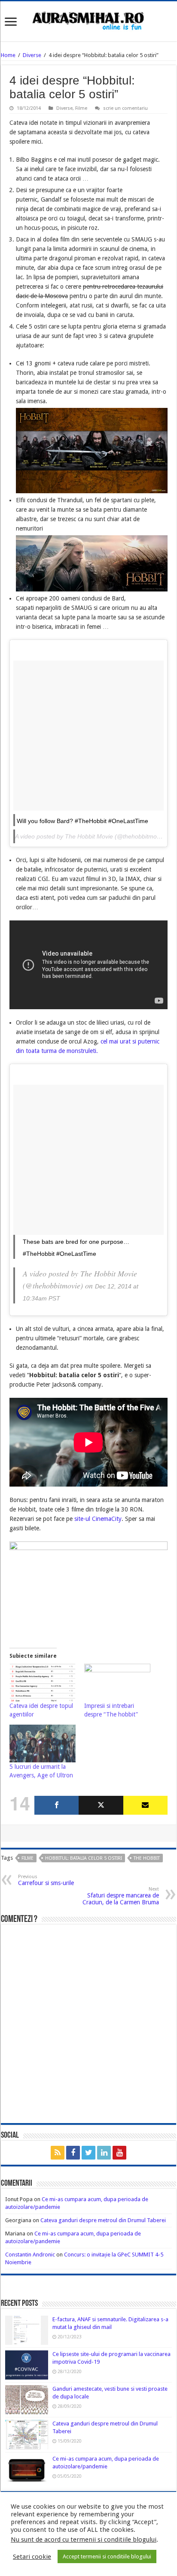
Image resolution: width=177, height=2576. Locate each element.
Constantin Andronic (30, 2255)
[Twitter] (101, 1805)
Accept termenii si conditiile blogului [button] (107, 2556)
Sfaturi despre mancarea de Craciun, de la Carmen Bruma (121, 1896)
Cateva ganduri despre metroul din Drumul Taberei (103, 2220)
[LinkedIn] (104, 2153)
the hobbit (147, 1858)
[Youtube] (119, 2153)
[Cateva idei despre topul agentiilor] (43, 1683)
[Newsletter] (145, 1805)
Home (8, 55)
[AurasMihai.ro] (88, 20)
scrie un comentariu (125, 108)
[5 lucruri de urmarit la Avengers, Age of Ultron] (43, 1743)
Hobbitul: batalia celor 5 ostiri (84, 1858)
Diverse (32, 55)
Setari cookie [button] (32, 2557)
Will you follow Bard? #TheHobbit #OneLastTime (82, 821)
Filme (81, 108)
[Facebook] (56, 1805)
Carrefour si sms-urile (46, 1880)
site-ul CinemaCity (98, 1519)
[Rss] (58, 2153)
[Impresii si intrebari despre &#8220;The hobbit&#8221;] (117, 1683)
